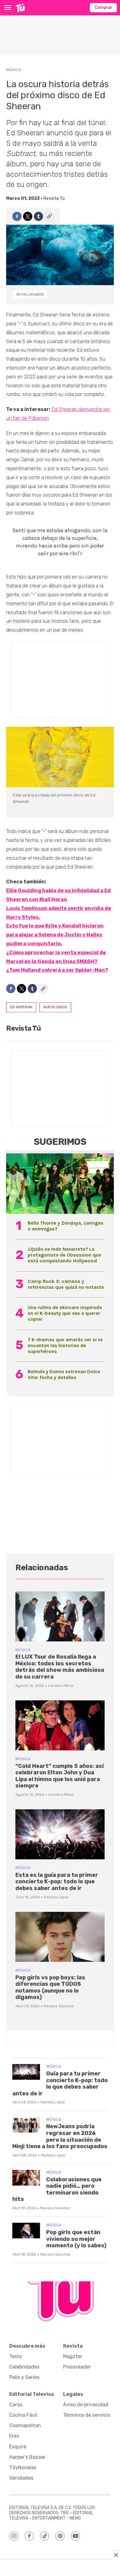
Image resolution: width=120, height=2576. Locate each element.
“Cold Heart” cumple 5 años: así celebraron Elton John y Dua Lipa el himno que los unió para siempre (60, 1776)
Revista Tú (54, 198)
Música (14, 70)
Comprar (103, 8)
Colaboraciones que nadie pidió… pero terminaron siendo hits (57, 2189)
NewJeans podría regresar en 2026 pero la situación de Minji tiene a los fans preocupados (60, 2136)
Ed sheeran (21, 1007)
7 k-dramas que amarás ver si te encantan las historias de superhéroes (65, 1345)
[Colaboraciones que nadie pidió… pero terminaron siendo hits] (26, 2178)
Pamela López (56, 1897)
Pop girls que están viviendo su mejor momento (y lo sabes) (76, 2239)
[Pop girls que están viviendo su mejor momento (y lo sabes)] (26, 2231)
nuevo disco (55, 1007)
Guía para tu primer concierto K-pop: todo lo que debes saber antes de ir (60, 2084)
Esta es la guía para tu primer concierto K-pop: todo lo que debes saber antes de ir (57, 1882)
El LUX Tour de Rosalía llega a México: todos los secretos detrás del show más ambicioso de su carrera (60, 1667)
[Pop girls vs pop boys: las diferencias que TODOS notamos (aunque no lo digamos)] (60, 1937)
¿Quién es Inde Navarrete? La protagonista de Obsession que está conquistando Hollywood (64, 1255)
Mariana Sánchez (59, 2006)
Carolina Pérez (61, 1686)
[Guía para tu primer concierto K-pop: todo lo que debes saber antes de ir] (26, 2072)
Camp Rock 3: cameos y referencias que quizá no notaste (66, 1284)
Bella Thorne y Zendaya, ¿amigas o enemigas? (66, 1226)
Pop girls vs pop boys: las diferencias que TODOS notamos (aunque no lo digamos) (50, 1987)
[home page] (20, 8)
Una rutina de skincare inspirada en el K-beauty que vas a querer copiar (65, 1313)
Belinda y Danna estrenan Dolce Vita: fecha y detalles (64, 1374)
